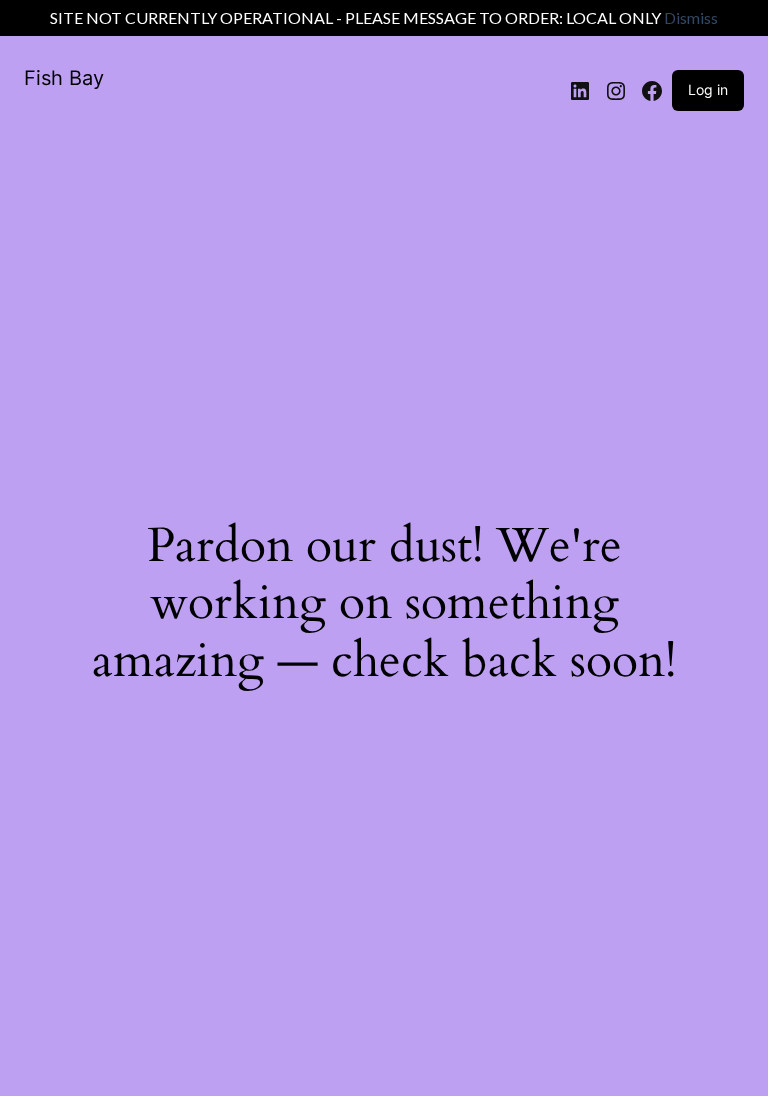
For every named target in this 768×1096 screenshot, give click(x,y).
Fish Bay (64, 78)
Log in (708, 89)
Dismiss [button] (691, 17)
